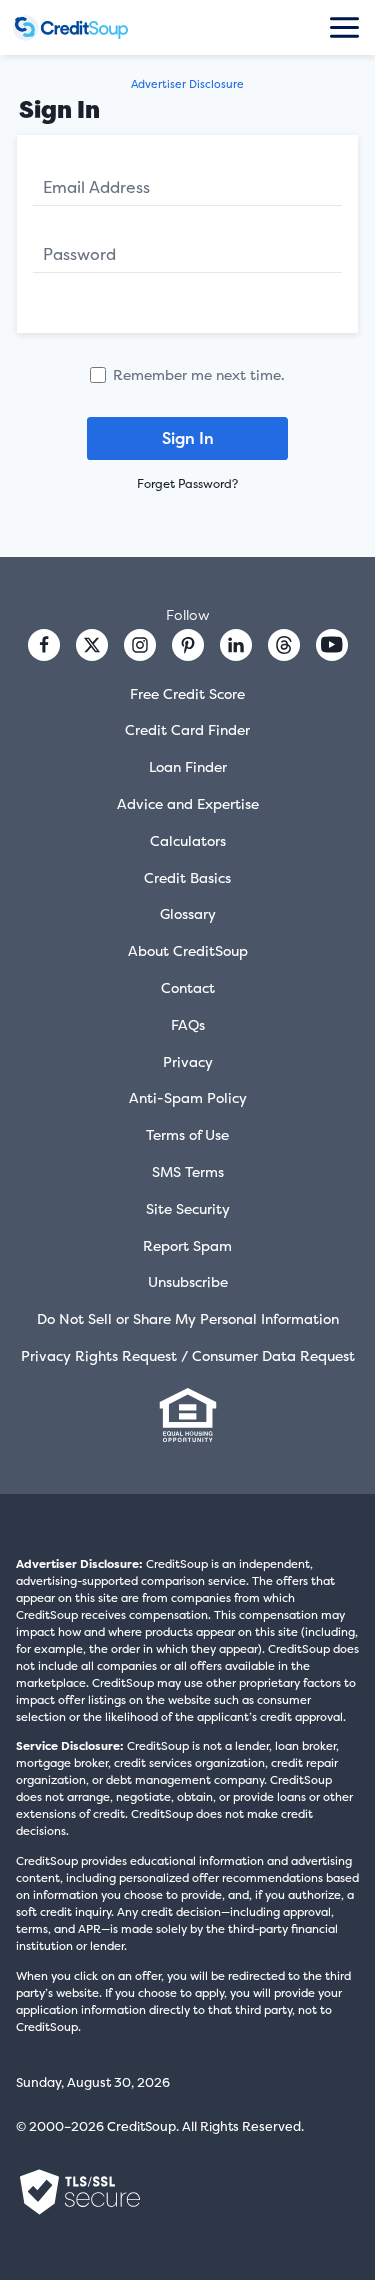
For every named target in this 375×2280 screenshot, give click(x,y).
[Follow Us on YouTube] (332, 645)
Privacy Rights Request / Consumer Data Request (188, 1355)
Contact (188, 987)
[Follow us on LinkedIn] (236, 645)
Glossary (188, 913)
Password (79, 254)
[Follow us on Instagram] (140, 645)
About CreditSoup (188, 950)
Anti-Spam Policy (188, 1097)
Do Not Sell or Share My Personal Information (188, 1318)
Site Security (188, 1208)
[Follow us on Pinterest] (188, 645)
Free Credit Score (187, 693)
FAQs (188, 1024)
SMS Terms (188, 1171)
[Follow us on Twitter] (92, 645)
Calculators (188, 840)
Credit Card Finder (187, 729)
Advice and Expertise (188, 803)
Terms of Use (187, 1134)
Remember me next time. (199, 374)
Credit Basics (187, 877)
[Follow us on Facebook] (44, 645)
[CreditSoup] (70, 28)
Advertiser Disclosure (187, 84)
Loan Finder (188, 766)
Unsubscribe (188, 1281)
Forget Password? (187, 484)
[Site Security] (80, 2192)
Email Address (96, 187)
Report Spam (187, 1245)
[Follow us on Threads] (284, 645)
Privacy (188, 1061)
